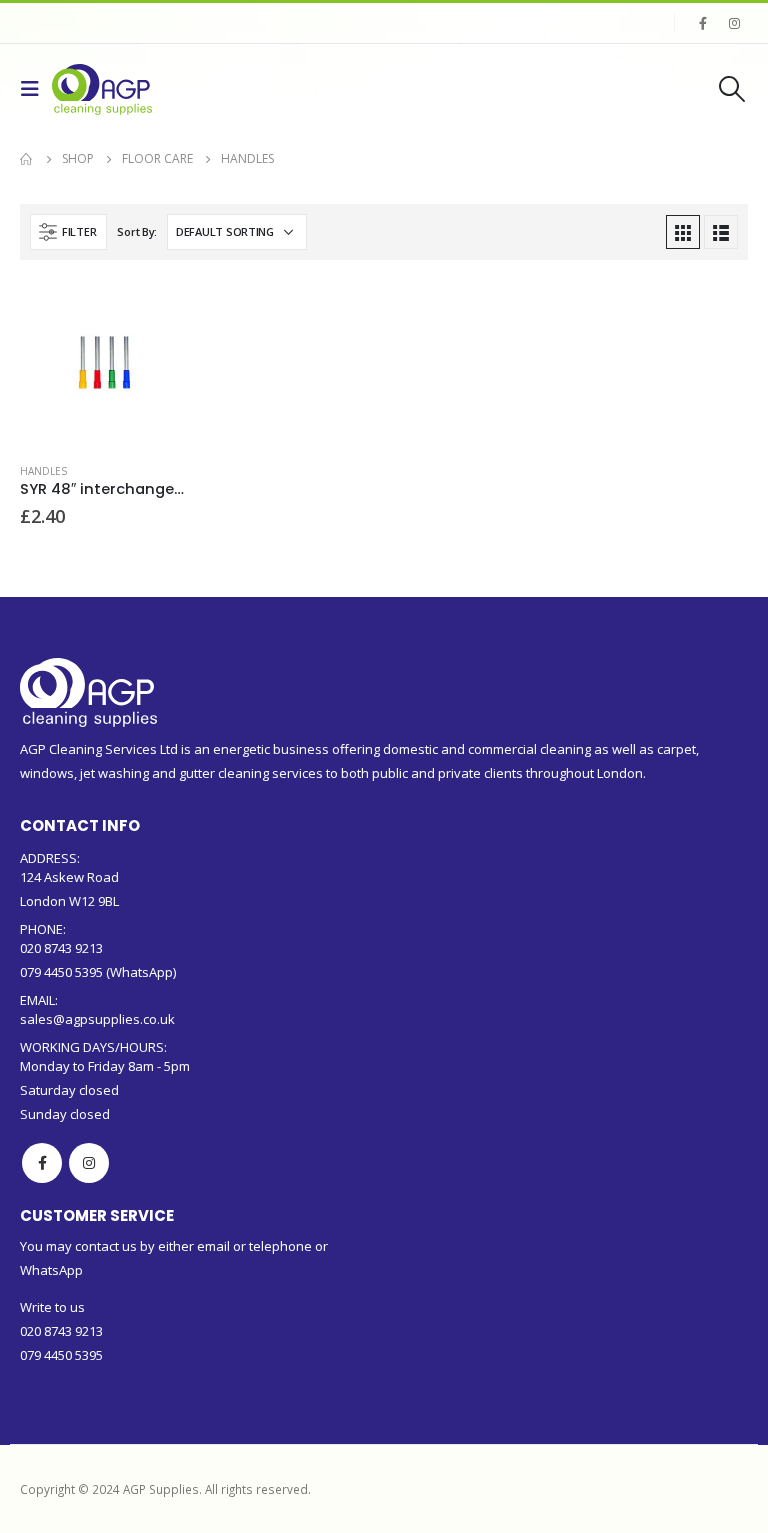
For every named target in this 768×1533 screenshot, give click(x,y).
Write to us (52, 1307)
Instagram (89, 1163)
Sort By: (137, 231)
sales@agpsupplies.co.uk (97, 1019)
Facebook (42, 1163)
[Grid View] (683, 232)
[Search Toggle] (732, 89)
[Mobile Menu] (36, 89)
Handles (43, 471)
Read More (154, 313)
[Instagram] (734, 23)
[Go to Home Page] (27, 159)
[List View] (721, 232)
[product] (103, 363)
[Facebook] (703, 23)
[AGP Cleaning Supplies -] (102, 89)
